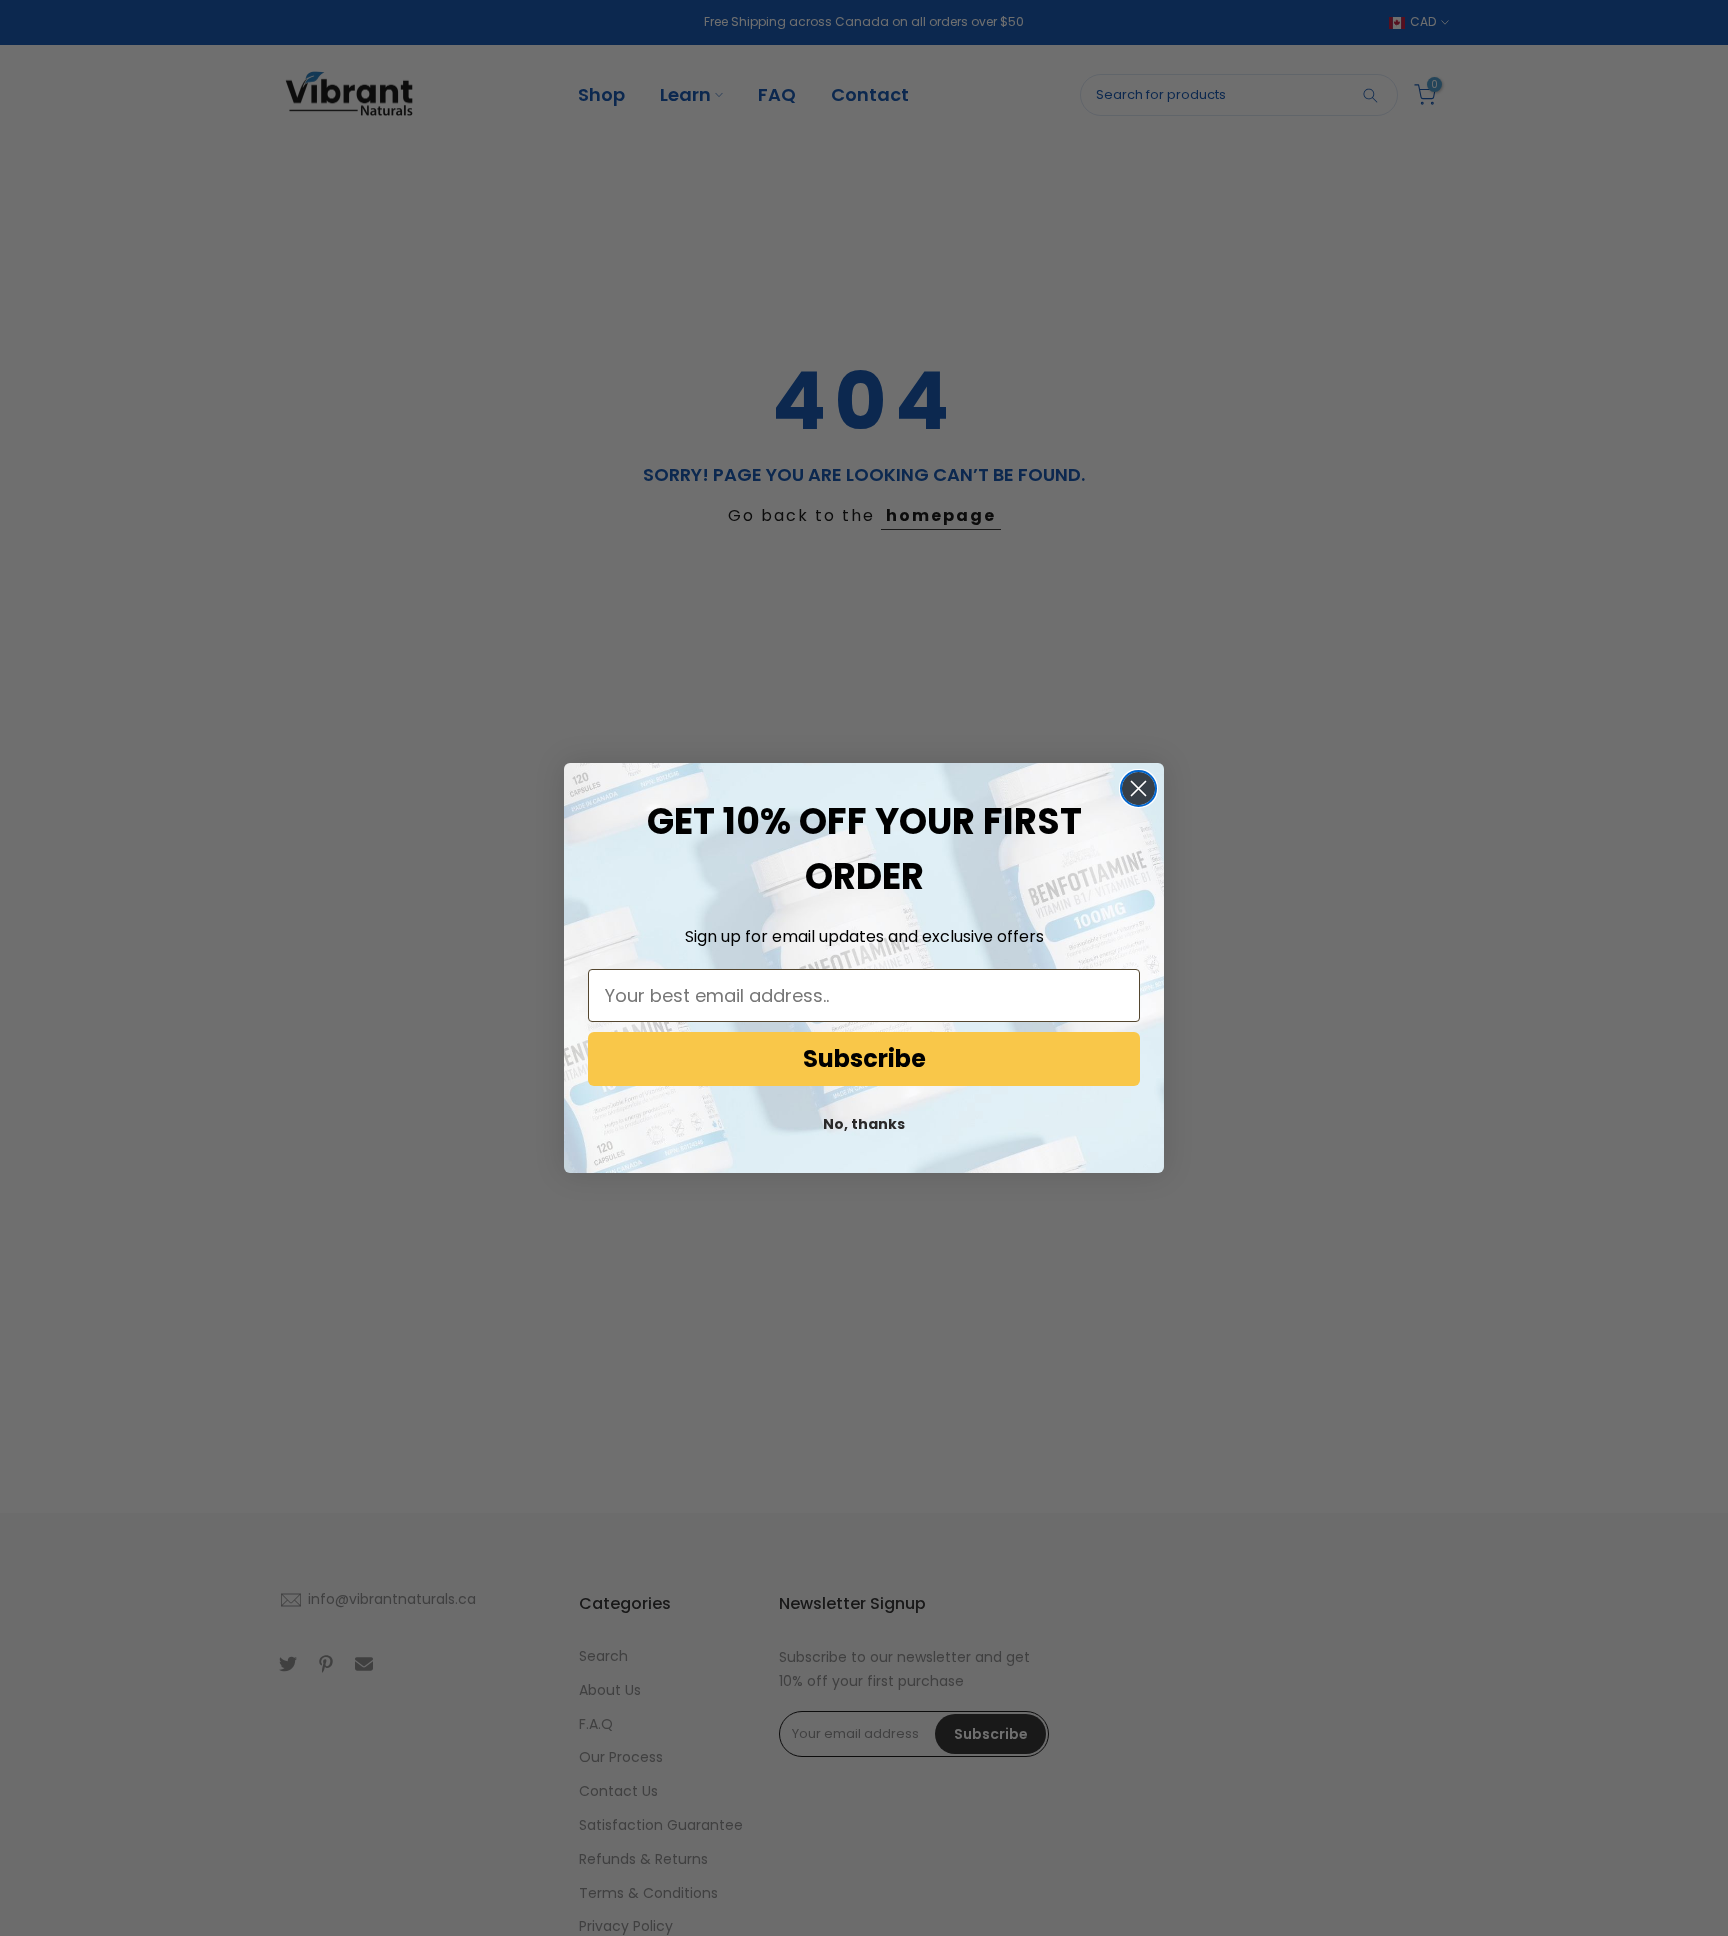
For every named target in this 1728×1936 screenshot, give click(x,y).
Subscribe (864, 1058)
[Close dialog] (1138, 788)
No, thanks (864, 1124)
